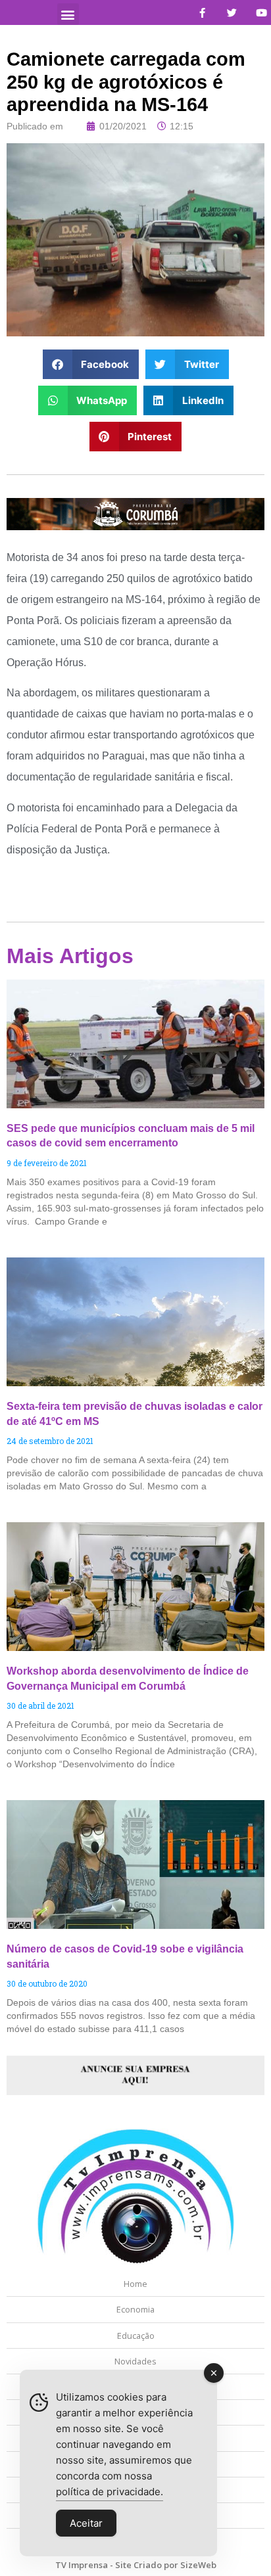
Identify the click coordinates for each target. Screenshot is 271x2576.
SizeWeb (198, 2565)
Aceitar (86, 2523)
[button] (68, 14)
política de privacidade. (110, 2492)
